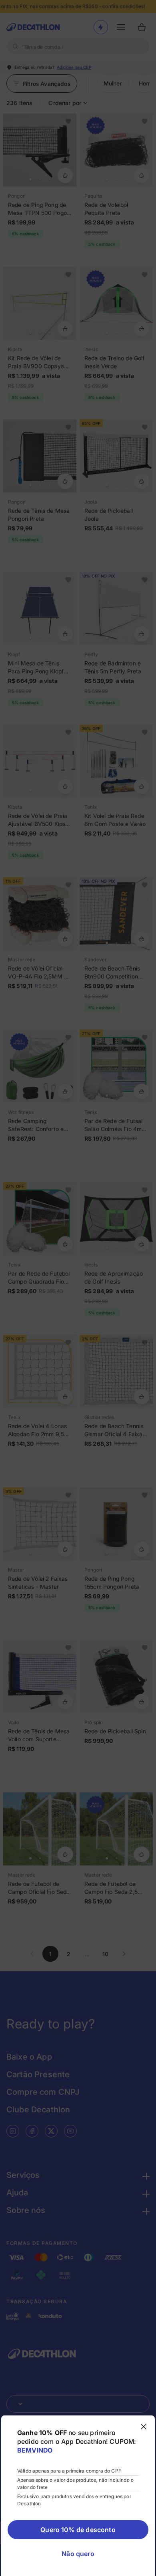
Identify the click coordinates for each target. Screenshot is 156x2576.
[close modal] (144, 2427)
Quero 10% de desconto (78, 2530)
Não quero (78, 2554)
